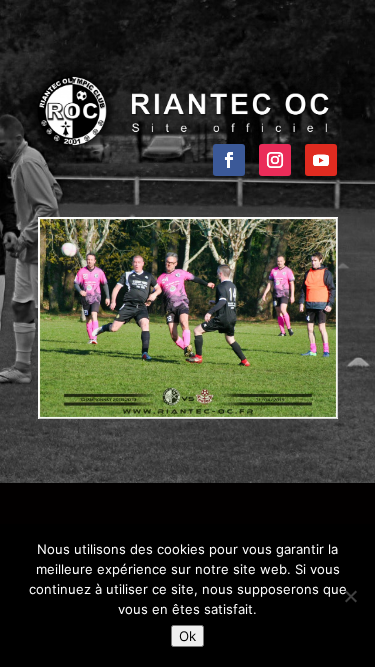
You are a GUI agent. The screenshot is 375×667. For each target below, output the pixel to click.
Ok (187, 636)
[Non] (350, 596)
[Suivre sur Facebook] (229, 160)
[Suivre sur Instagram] (275, 160)
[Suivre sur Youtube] (321, 160)
